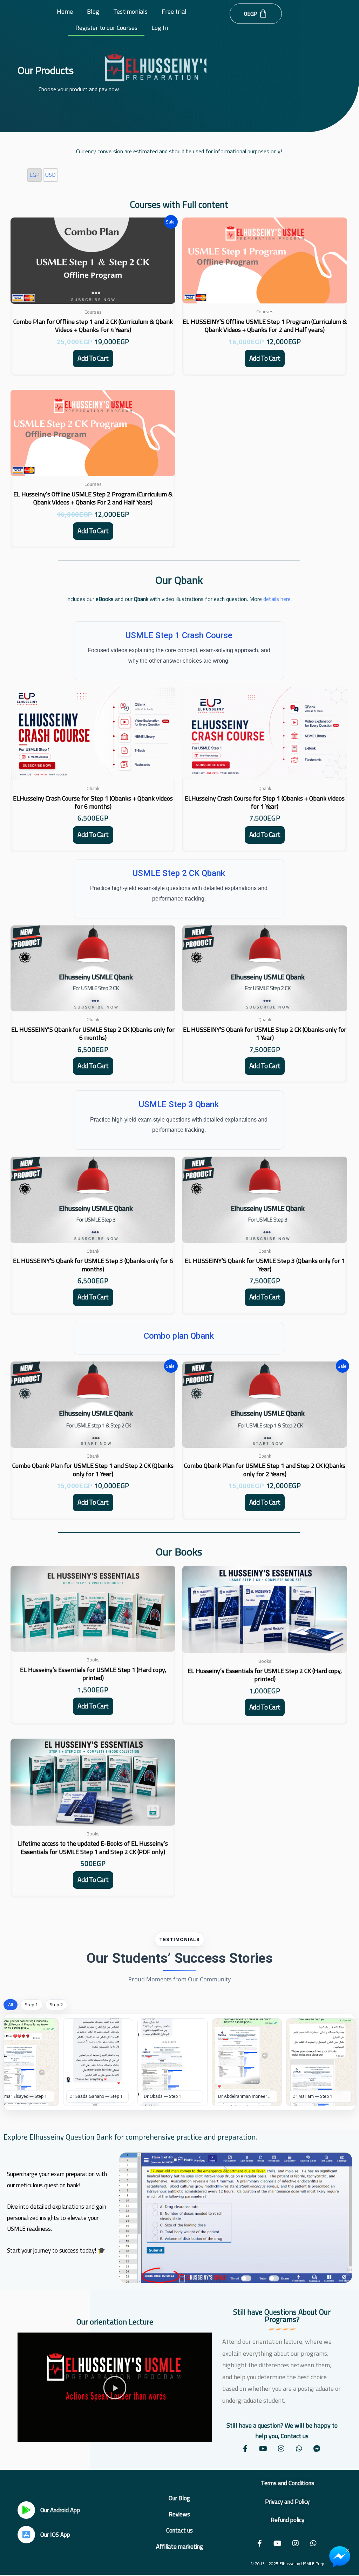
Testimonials (130, 11)
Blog (93, 11)
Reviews (179, 2514)
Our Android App (60, 2510)
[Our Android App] (26, 2510)
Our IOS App (55, 2535)
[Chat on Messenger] (340, 2557)
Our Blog (179, 2498)
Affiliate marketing (179, 2547)
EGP (35, 175)
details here (277, 599)
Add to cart (93, 358)
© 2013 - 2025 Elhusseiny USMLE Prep (287, 2564)
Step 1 (31, 2005)
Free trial (174, 11)
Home (65, 11)
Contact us (179, 2530)
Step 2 (56, 2005)
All (11, 2005)
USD (50, 175)
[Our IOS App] (26, 2535)
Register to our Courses (106, 28)
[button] (115, 2387)
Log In (160, 28)
